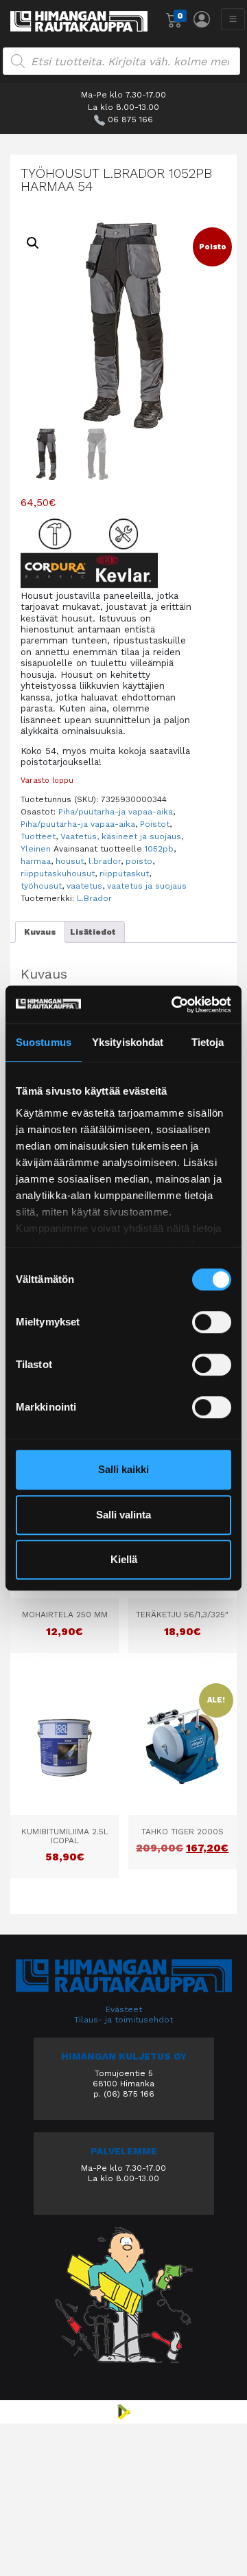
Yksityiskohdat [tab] (128, 1042)
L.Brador (94, 898)
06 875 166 (130, 119)
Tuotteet (38, 836)
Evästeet (124, 2009)
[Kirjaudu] (202, 19)
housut (70, 861)
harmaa (36, 861)
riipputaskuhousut (58, 874)
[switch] (212, 1322)
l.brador (105, 861)
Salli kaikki (123, 1469)
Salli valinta (123, 1515)
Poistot (155, 824)
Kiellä (124, 1559)
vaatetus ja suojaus (147, 886)
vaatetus (84, 886)
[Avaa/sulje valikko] (233, 19)
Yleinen (36, 849)
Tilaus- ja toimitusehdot (123, 2020)
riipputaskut (124, 874)
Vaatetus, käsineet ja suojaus (121, 836)
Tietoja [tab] (208, 1042)
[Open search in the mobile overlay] (121, 61)
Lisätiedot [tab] (93, 932)
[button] (33, 243)
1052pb (159, 849)
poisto (139, 861)
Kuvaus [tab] (40, 932)
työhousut (41, 886)
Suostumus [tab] (44, 1042)
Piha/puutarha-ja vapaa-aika (116, 812)
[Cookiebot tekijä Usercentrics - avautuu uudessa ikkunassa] (174, 1005)
